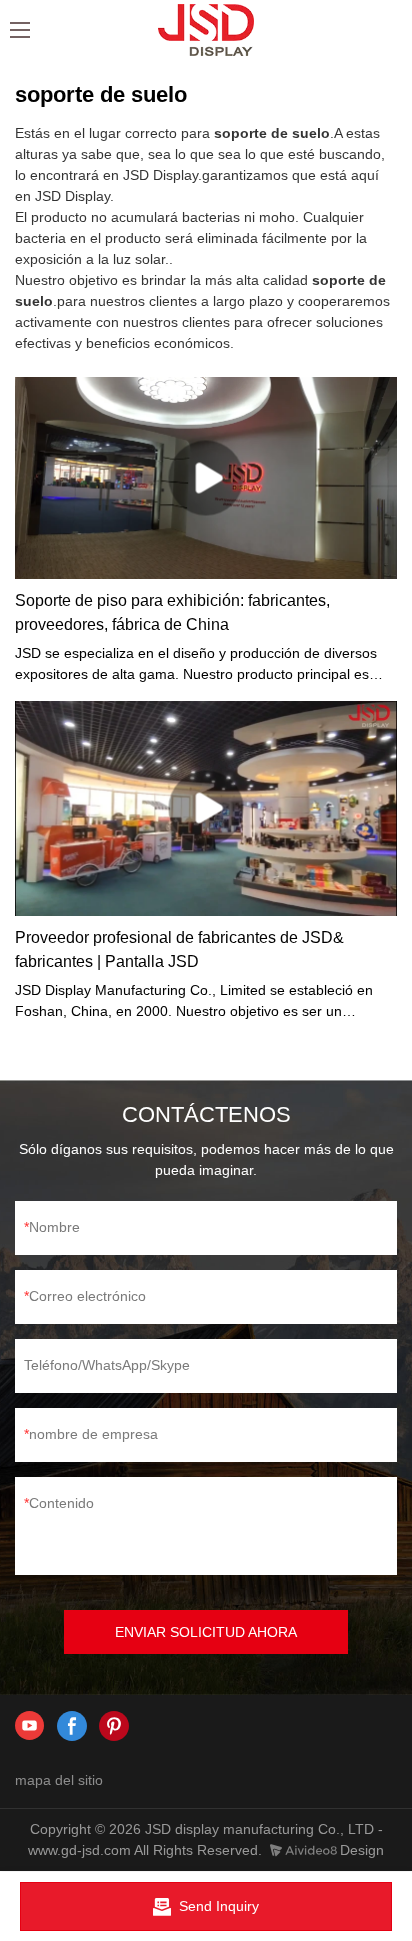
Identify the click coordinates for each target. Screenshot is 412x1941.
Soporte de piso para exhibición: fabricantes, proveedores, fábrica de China (172, 612)
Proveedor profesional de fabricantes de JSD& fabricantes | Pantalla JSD (179, 949)
